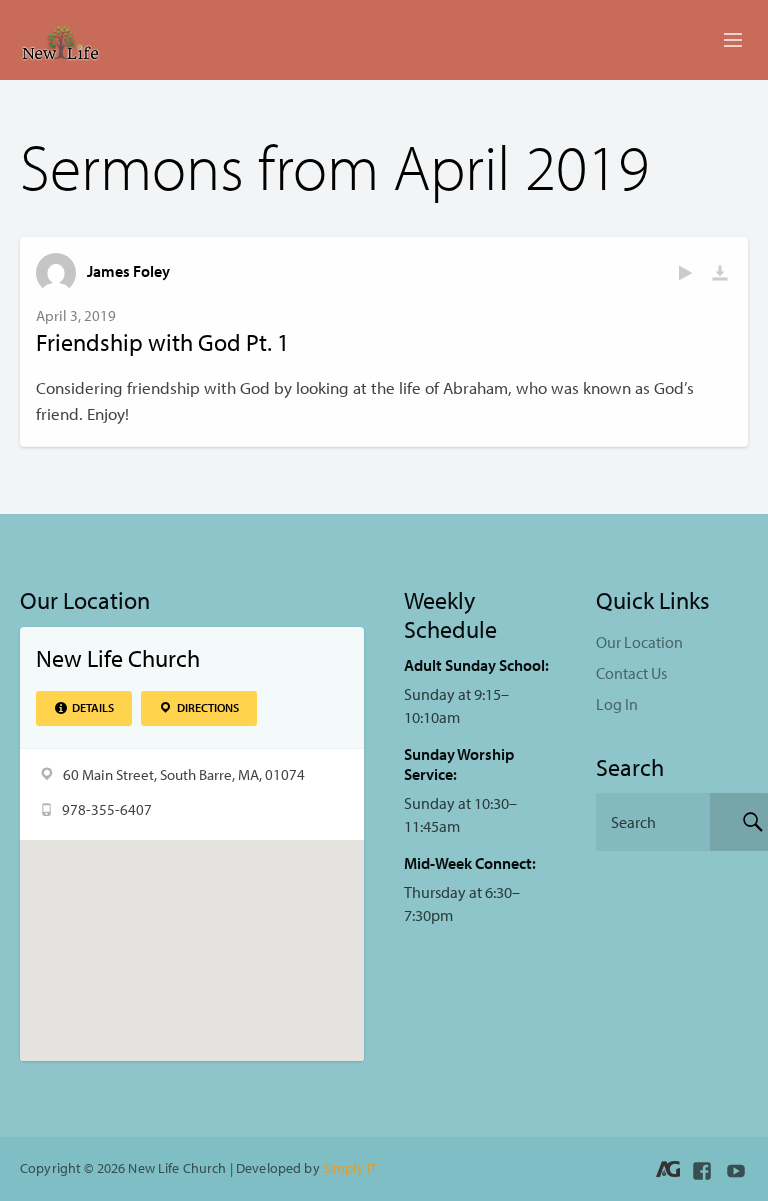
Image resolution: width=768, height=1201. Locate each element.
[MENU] (724, 41)
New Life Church (118, 658)
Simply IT (350, 1167)
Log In (617, 704)
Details (92, 707)
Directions (207, 707)
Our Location (639, 642)
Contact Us (631, 673)
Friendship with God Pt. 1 (162, 342)
